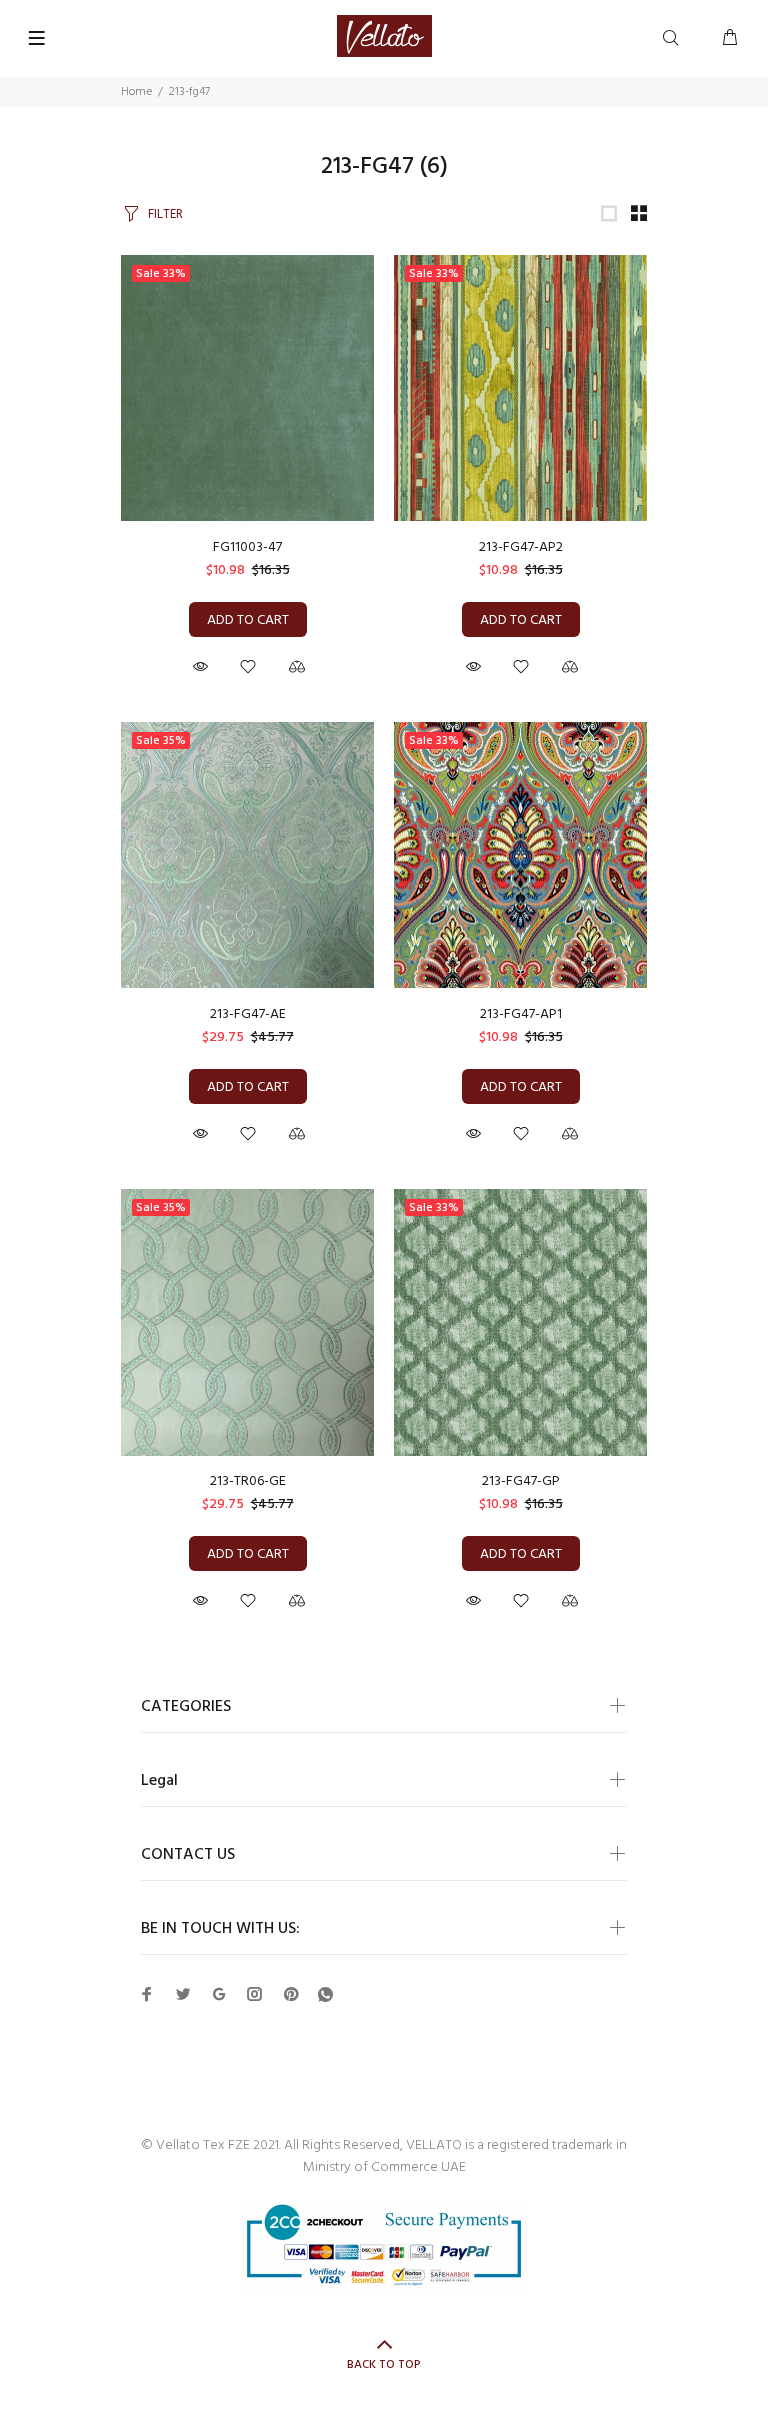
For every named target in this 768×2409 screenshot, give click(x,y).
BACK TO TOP (384, 2365)
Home (136, 92)
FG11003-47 (247, 547)
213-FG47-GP (521, 1481)
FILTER (165, 214)
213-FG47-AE (248, 1014)
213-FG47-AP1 (521, 1014)
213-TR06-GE (248, 1481)
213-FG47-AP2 (521, 547)
